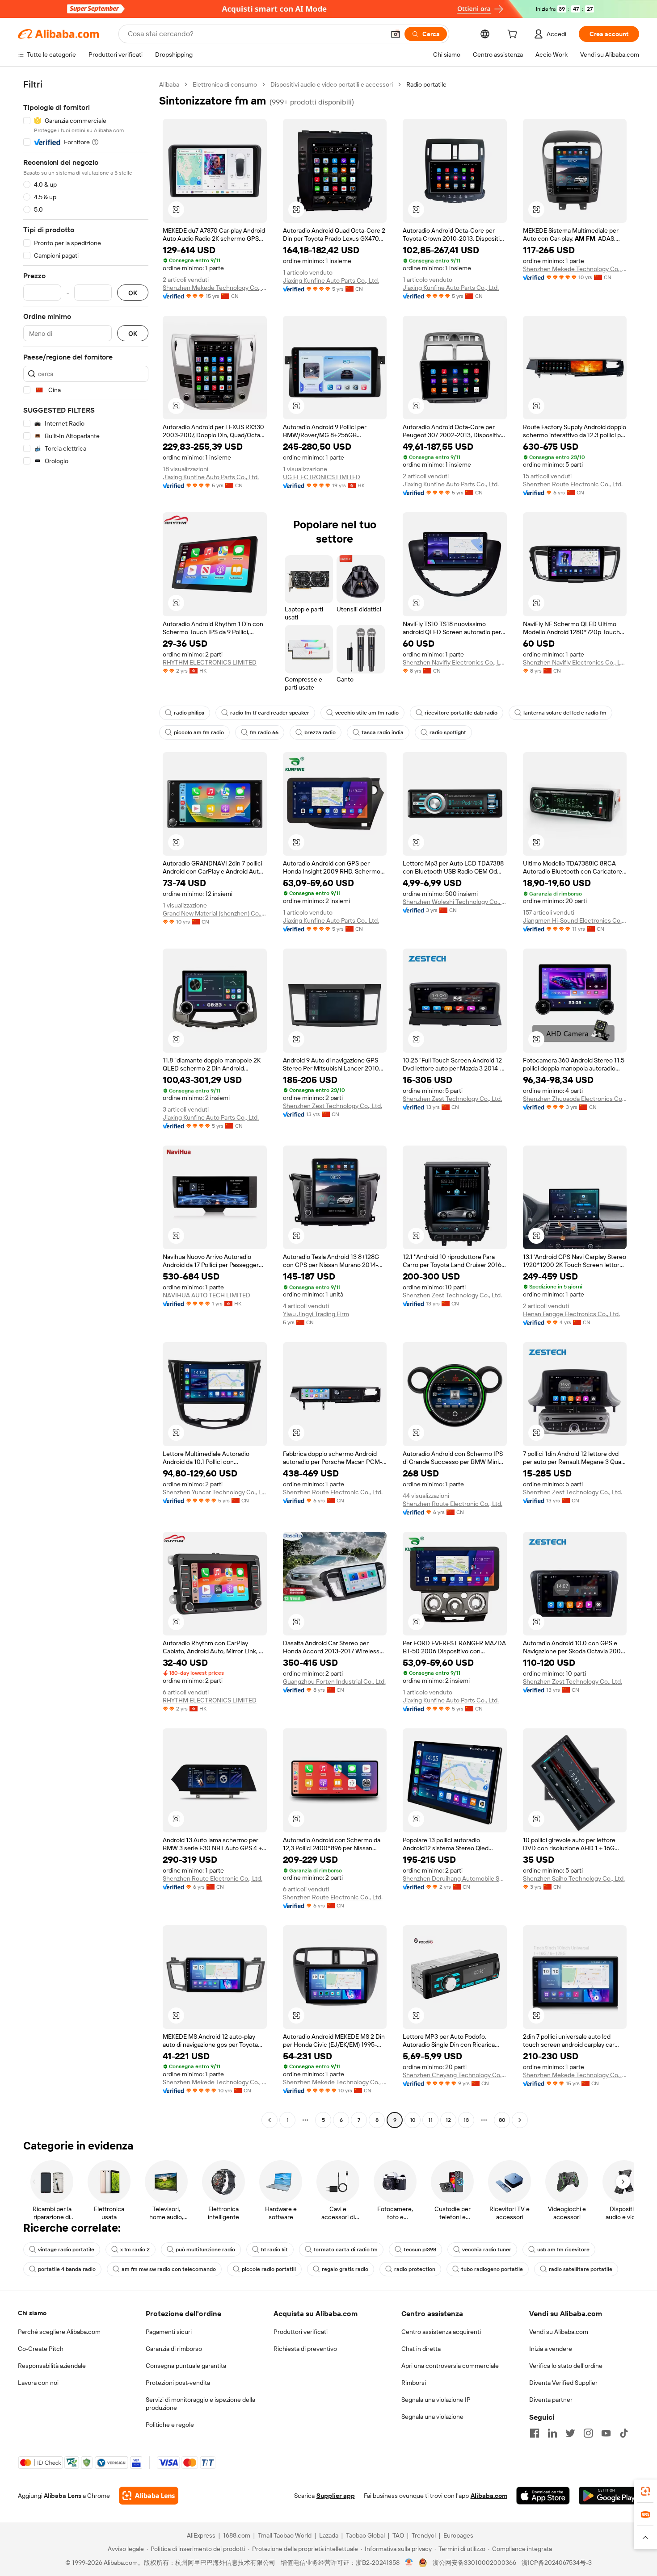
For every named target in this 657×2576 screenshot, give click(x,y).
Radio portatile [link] (426, 84)
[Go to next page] (520, 2120)
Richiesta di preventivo (305, 2349)
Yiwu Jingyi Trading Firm (316, 1314)
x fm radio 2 (135, 2250)
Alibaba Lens (63, 2496)
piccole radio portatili (269, 2269)
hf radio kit (274, 2250)
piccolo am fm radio (199, 732)
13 (466, 2120)
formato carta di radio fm (346, 2250)
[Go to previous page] (270, 2120)
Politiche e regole (170, 2425)
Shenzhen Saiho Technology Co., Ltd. (574, 1878)
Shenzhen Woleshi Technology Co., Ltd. (455, 902)
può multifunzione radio (205, 2250)
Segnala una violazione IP (436, 2400)
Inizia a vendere (551, 2349)
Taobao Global (365, 2535)
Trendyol (424, 2535)
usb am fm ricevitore (563, 2250)
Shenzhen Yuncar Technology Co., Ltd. (215, 1492)
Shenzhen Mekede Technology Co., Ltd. (215, 288)
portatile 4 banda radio (67, 2269)
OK (133, 293)
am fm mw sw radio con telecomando (169, 2269)
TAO (398, 2535)
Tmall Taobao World (285, 2535)
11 (430, 2120)
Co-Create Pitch (41, 2349)
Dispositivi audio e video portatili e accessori (332, 84)
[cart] (514, 35)
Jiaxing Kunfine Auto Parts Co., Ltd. (331, 280)
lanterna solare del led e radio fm (565, 713)
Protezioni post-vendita (178, 2383)
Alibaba (169, 84)
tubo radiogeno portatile (492, 2269)
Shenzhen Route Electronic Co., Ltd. (573, 484)
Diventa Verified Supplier (563, 2383)
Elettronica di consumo (225, 84)
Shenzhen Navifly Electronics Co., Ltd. (455, 662)
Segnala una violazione (432, 2417)
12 (448, 2120)
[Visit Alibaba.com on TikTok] (624, 2433)
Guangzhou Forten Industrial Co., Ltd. (334, 1681)
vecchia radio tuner (487, 2250)
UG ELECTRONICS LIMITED (322, 477)
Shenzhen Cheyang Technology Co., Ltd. (455, 2075)
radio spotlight (448, 732)
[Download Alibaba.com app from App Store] (543, 2496)
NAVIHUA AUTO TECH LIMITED (206, 1295)
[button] (396, 34)
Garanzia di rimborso (174, 2349)
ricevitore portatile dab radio (461, 713)
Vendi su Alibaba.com (559, 2332)
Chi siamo (32, 2313)
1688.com (237, 2535)
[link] (645, 2491)
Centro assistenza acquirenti (441, 2332)
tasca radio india (383, 732)
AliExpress (201, 2535)
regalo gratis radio (345, 2269)
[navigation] (86, 1103)
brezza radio (320, 732)
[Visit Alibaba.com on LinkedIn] (552, 2433)
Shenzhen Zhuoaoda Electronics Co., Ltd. (575, 1099)
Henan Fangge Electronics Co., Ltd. (571, 1314)
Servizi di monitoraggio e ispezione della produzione (200, 2404)
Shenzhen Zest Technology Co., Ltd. (333, 1106)
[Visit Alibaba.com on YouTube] (606, 2433)
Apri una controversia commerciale (450, 2366)
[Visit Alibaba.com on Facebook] (535, 2433)
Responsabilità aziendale (52, 2366)
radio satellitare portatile (581, 2269)
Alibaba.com (489, 2496)
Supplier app (336, 2496)
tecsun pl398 (420, 2250)
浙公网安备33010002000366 (474, 2563)
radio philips (189, 713)
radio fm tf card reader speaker (270, 713)
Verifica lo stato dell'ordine (566, 2366)
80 (502, 2120)
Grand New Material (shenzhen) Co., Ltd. (215, 913)
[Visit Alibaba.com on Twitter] (570, 2433)
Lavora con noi (38, 2383)
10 (413, 2120)
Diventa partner (551, 2400)
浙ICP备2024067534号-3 (557, 2563)
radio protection (415, 2269)
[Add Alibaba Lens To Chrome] (149, 2496)
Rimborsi (414, 2383)
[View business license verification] (409, 2563)
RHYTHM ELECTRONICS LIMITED (210, 662)
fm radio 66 (264, 732)
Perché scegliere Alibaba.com (59, 2332)
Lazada (329, 2535)
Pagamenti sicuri (169, 2332)
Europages (458, 2535)
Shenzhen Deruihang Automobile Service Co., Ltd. (455, 1878)
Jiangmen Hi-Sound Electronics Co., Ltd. (575, 920)
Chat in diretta (421, 2349)
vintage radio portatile (66, 2250)
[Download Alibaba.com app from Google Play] (609, 2496)
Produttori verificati (301, 2332)
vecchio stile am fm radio (367, 713)
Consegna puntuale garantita (186, 2366)
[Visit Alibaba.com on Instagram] (588, 2433)
